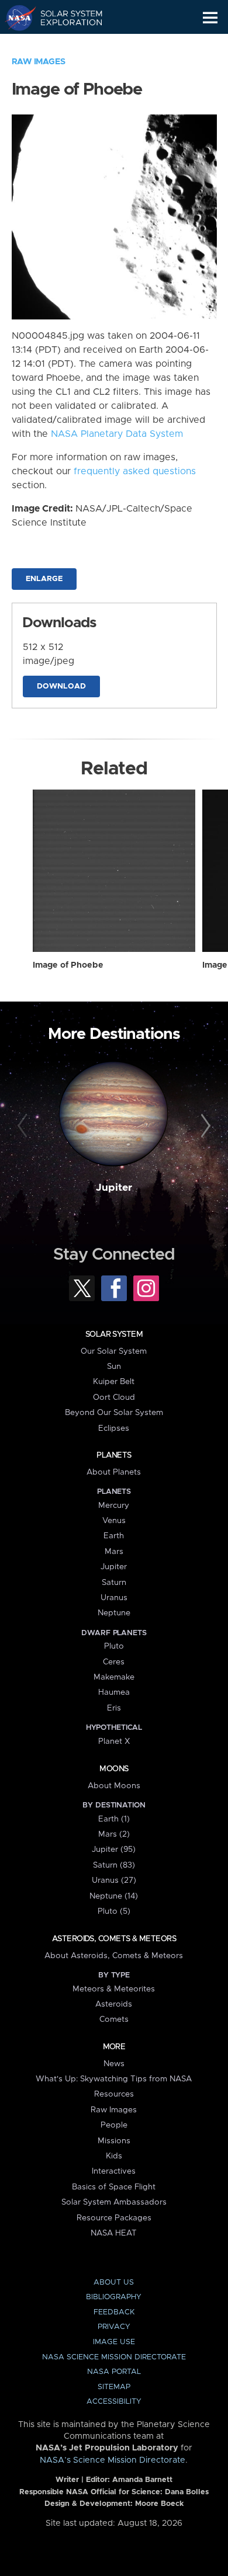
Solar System (114, 1334)
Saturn (114, 1583)
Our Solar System (114, 1351)
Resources (114, 2094)
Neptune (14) (114, 1896)
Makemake (114, 1677)
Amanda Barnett (142, 2480)
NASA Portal (114, 2372)
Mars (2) (114, 1834)
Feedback (114, 2312)
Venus (114, 1521)
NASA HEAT (114, 2233)
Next (204, 1126)
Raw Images (39, 62)
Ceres (114, 1662)
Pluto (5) (114, 1911)
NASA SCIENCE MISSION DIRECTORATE (114, 2357)
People (114, 2125)
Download (61, 686)
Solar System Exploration (65, 18)
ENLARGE (44, 579)
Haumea (114, 1692)
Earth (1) (114, 1819)
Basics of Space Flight (114, 2187)
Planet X (114, 1741)
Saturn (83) (114, 1865)
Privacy (114, 2327)
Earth (114, 1536)
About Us (114, 2283)
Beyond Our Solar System (114, 1413)
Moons (114, 1769)
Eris (114, 1708)
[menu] (210, 18)
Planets (114, 1455)
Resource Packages (114, 2218)
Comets (114, 2019)
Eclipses (114, 1428)
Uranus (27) (114, 1880)
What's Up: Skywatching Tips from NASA (114, 2079)
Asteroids (114, 2004)
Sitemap (114, 2387)
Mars (114, 1552)
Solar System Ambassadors (114, 2202)
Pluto (114, 1646)
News (114, 2064)
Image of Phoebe (68, 965)
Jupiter (114, 1188)
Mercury (114, 1506)
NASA (15, 18)
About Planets (114, 1472)
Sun (114, 1367)
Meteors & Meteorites (114, 1989)
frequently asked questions (135, 471)
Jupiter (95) (114, 1850)
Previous (24, 1126)
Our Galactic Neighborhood (65, 44)
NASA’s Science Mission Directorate (113, 2460)
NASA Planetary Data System (117, 434)
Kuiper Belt (114, 1382)
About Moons (114, 1786)
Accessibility (114, 2402)
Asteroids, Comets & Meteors (114, 1939)
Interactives (114, 2171)
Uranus (114, 1598)
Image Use (114, 2342)
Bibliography (114, 2297)
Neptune (114, 1613)
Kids (114, 2156)
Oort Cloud (114, 1397)
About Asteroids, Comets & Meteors (114, 1956)
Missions (114, 2141)
